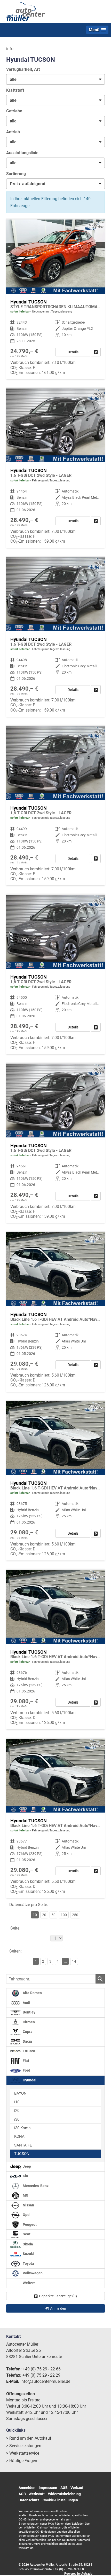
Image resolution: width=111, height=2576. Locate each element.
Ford (26, 2070)
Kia (25, 2176)
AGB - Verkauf (72, 2488)
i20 (17, 2111)
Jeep (26, 2167)
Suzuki (28, 2254)
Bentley (29, 2012)
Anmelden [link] (58, 2308)
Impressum (48, 2488)
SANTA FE (23, 2145)
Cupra (27, 2032)
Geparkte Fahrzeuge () (58, 2296)
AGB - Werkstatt (32, 2494)
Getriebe (14, 111)
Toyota (28, 2264)
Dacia (27, 2042)
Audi (26, 2003)
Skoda (27, 2244)
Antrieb (13, 132)
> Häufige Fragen (22, 2461)
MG (25, 2195)
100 (64, 1915)
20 (44, 1915)
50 (53, 1915)
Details (73, 352)
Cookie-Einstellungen (60, 2500)
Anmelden (27, 2488)
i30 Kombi (23, 2128)
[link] (96, 352)
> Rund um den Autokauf (29, 2438)
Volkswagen (32, 2273)
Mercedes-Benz (35, 2186)
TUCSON (22, 2154)
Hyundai (29, 2080)
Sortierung (16, 174)
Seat (26, 2234)
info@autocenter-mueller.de (45, 2381)
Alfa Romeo (32, 1993)
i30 (17, 2119)
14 (74, 1961)
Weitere (29, 2283)
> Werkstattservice (23, 2453)
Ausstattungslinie (22, 153)
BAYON (20, 2093)
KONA (19, 2136)
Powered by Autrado (78, 2574)
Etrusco (29, 2051)
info (10, 49)
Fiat (26, 2061)
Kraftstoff (15, 90)
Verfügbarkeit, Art (23, 69)
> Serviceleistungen (24, 2446)
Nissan (28, 2205)
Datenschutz (29, 2500)
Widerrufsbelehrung (64, 2494)
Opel (26, 2215)
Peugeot (29, 2225)
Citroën (28, 2022)
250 (75, 1915)
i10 (17, 2102)
